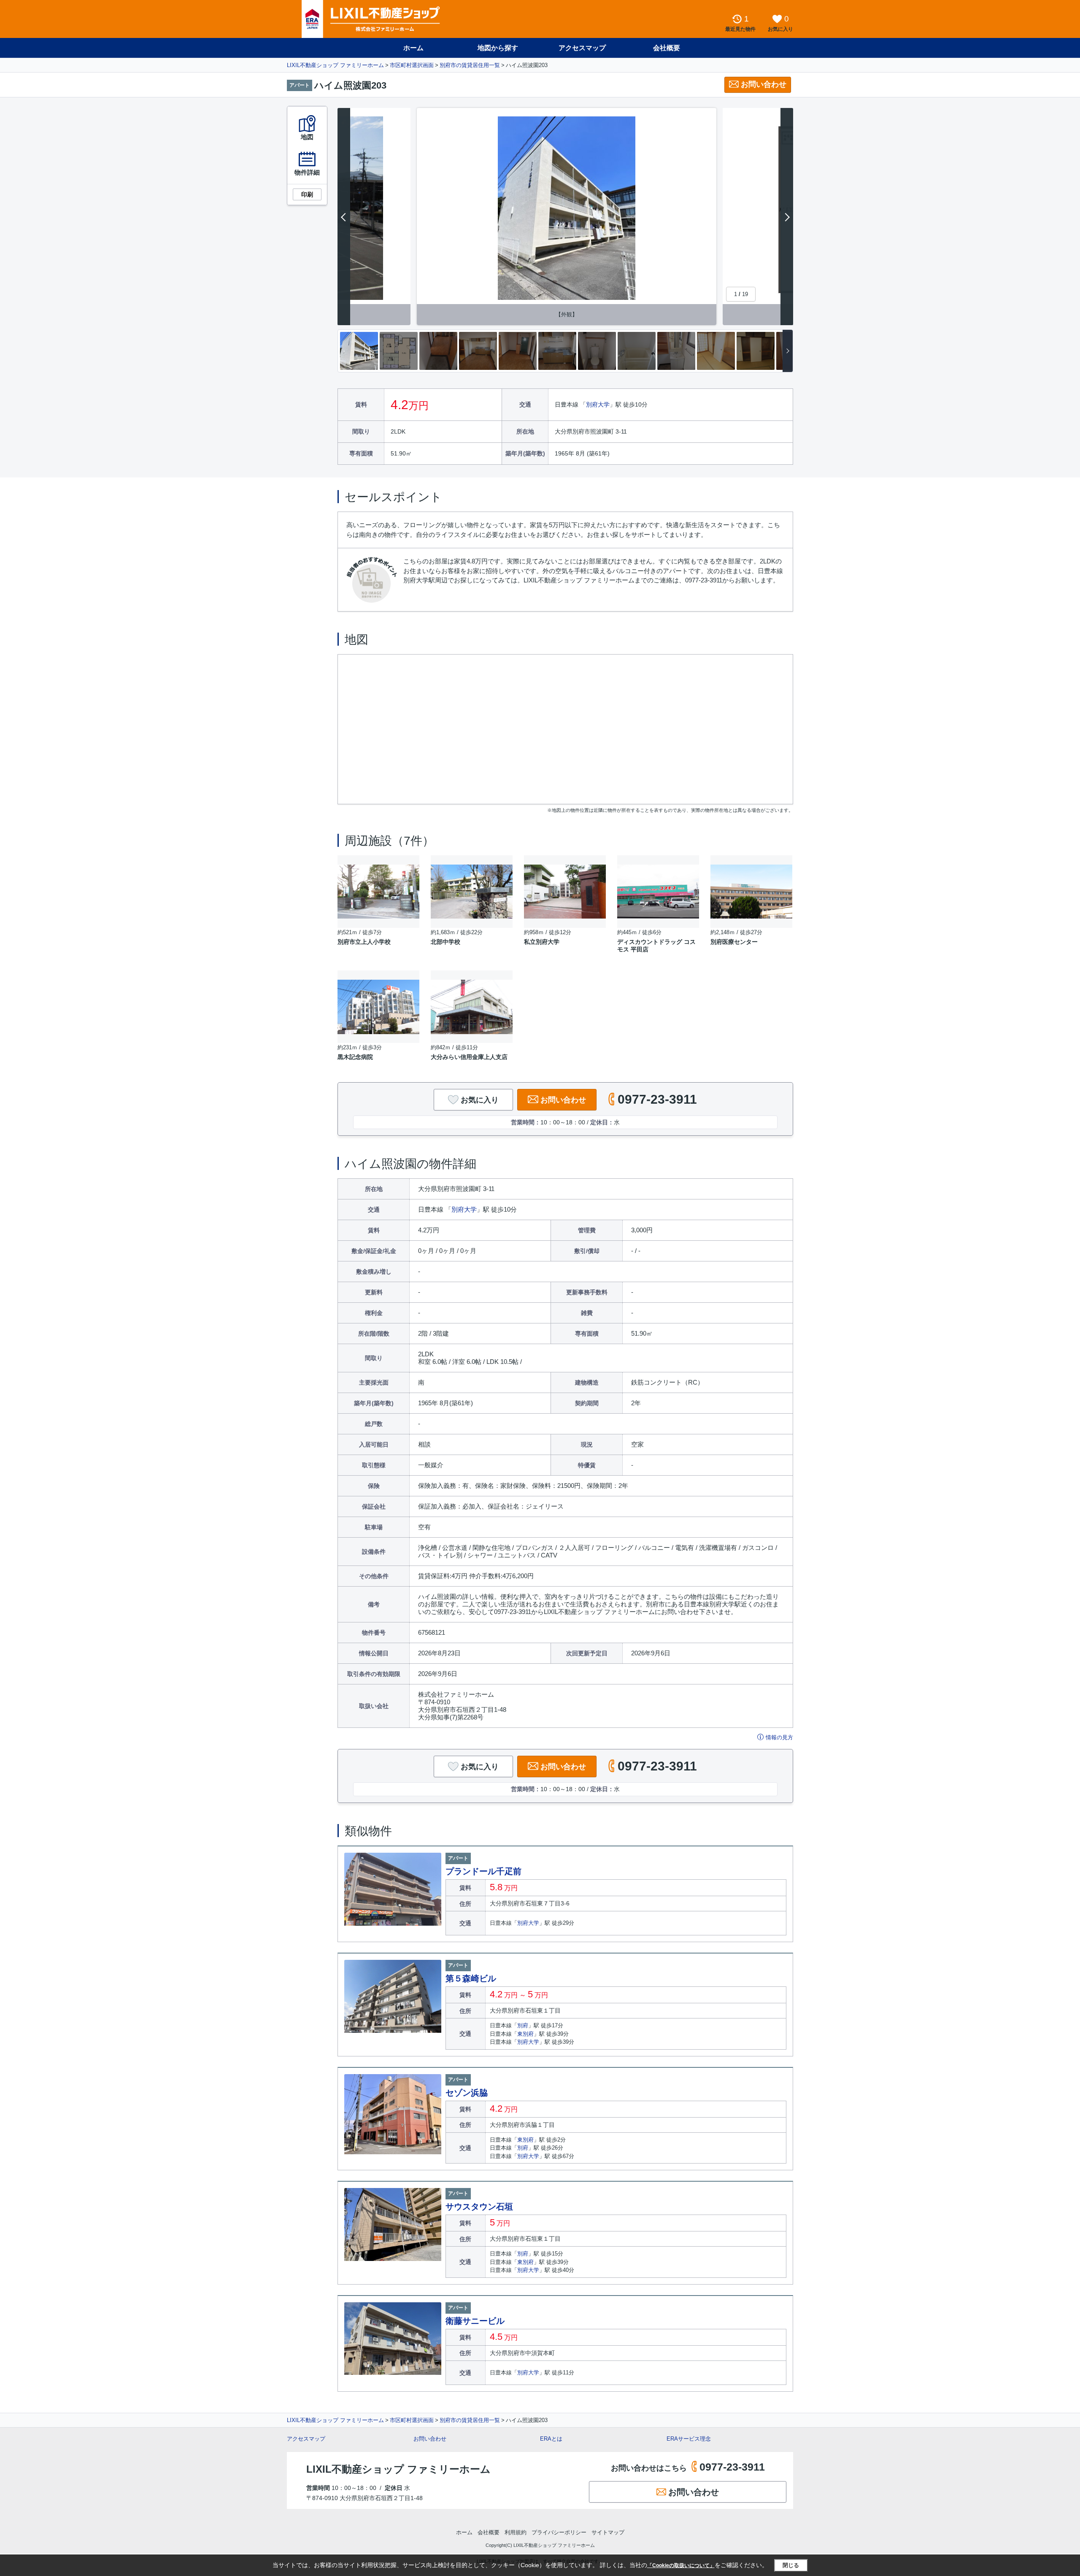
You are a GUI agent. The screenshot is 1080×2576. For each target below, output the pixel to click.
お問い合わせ (764, 84)
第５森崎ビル (471, 1978)
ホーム (413, 48)
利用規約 (516, 2532)
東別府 (525, 2034)
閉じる (791, 2565)
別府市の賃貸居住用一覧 (470, 65)
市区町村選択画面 (412, 65)
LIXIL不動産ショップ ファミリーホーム (335, 65)
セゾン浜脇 (467, 2093)
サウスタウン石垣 (479, 2207)
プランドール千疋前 (483, 1871)
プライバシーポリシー (559, 2532)
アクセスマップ (306, 2439)
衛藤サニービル (475, 2321)
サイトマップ (608, 2532)
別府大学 (598, 404)
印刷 (307, 194)
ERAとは (551, 2439)
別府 (523, 2025)
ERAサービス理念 (689, 2439)
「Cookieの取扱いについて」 (681, 2565)
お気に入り (480, 1100)
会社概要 (667, 48)
